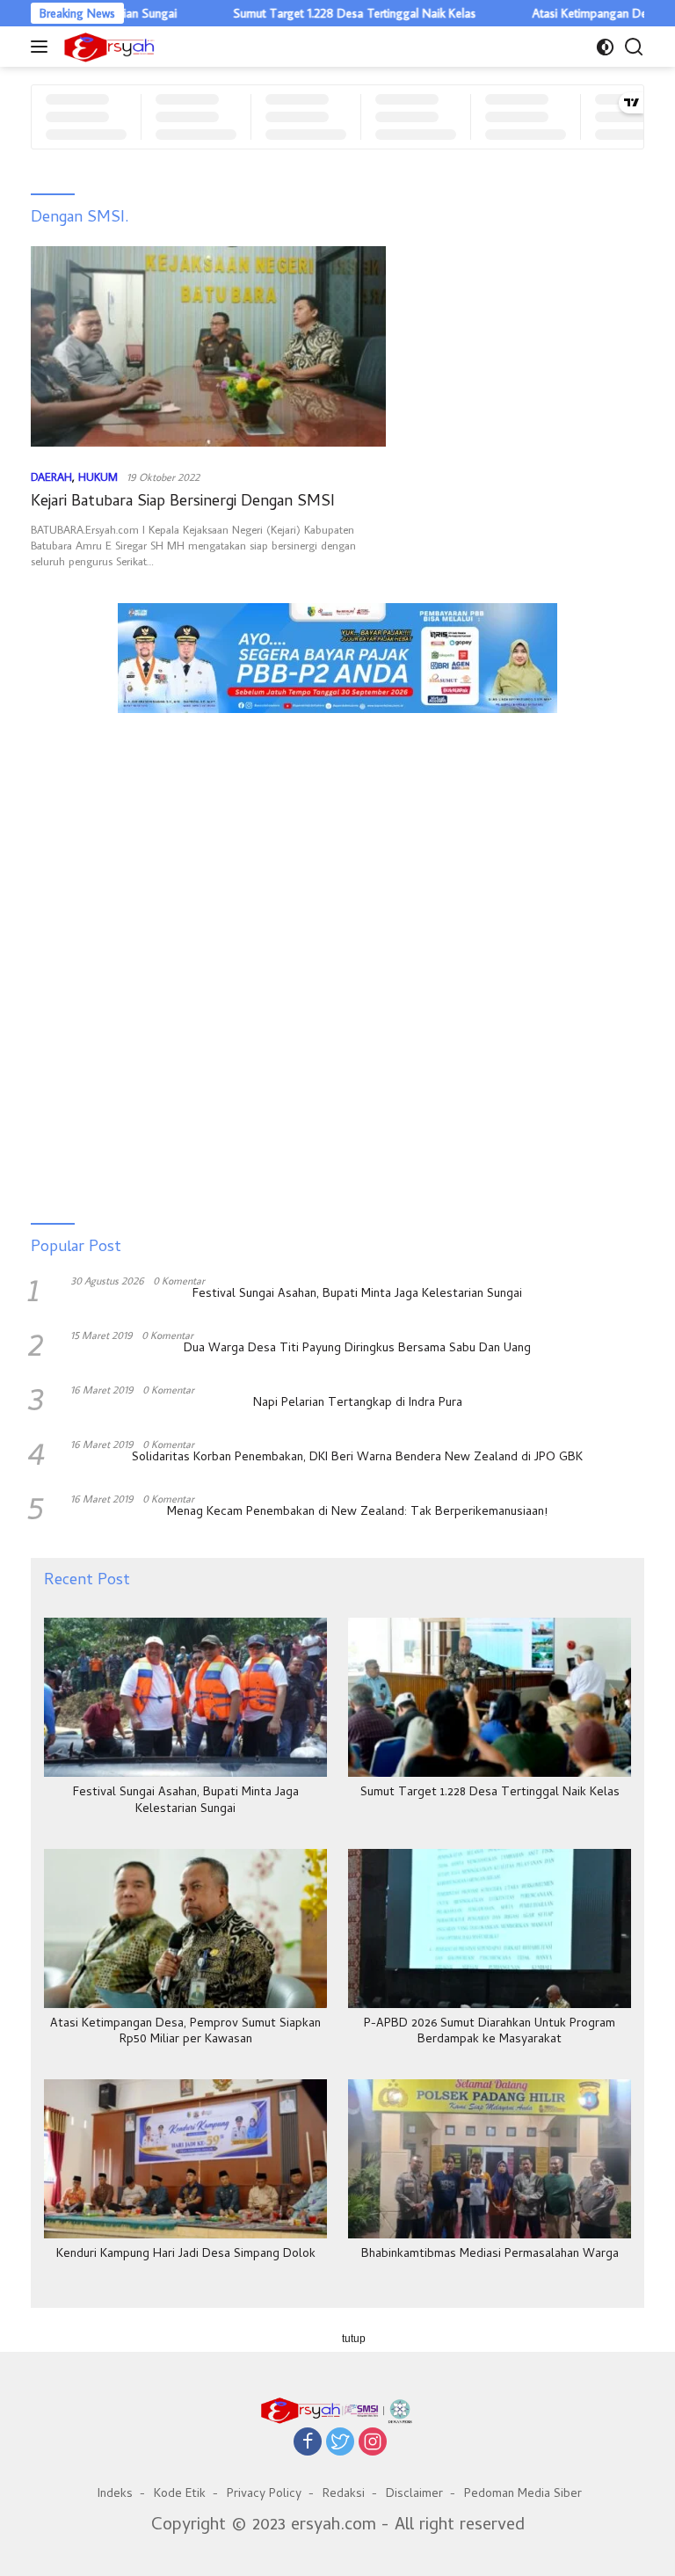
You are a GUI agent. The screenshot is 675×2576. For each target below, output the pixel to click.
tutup (354, 2339)
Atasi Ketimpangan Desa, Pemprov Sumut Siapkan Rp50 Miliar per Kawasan (185, 2033)
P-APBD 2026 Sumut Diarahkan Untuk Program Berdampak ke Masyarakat (490, 2033)
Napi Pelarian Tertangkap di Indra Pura (358, 1404)
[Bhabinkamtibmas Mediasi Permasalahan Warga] (490, 2159)
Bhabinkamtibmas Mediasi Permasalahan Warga (490, 2255)
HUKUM (98, 477)
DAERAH (51, 477)
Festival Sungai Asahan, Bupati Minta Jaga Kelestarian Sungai (357, 1295)
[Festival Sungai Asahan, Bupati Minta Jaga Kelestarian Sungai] (185, 1697)
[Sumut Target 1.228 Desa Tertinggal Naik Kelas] (490, 1697)
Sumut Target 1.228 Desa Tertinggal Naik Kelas (314, 13)
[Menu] (43, 47)
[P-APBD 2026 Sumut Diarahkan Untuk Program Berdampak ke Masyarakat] (490, 1928)
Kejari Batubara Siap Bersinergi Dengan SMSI (183, 502)
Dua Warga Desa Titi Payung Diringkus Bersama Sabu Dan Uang (357, 1350)
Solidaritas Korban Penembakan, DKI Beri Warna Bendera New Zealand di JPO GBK (357, 1459)
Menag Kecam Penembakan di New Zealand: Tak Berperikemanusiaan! (357, 1513)
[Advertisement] (337, 805)
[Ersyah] (107, 47)
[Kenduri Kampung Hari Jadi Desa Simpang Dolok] (185, 2159)
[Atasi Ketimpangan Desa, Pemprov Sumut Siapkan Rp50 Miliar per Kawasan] (185, 1928)
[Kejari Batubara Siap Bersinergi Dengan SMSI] (208, 346)
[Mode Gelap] (605, 47)
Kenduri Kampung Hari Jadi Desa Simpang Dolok (186, 2255)
